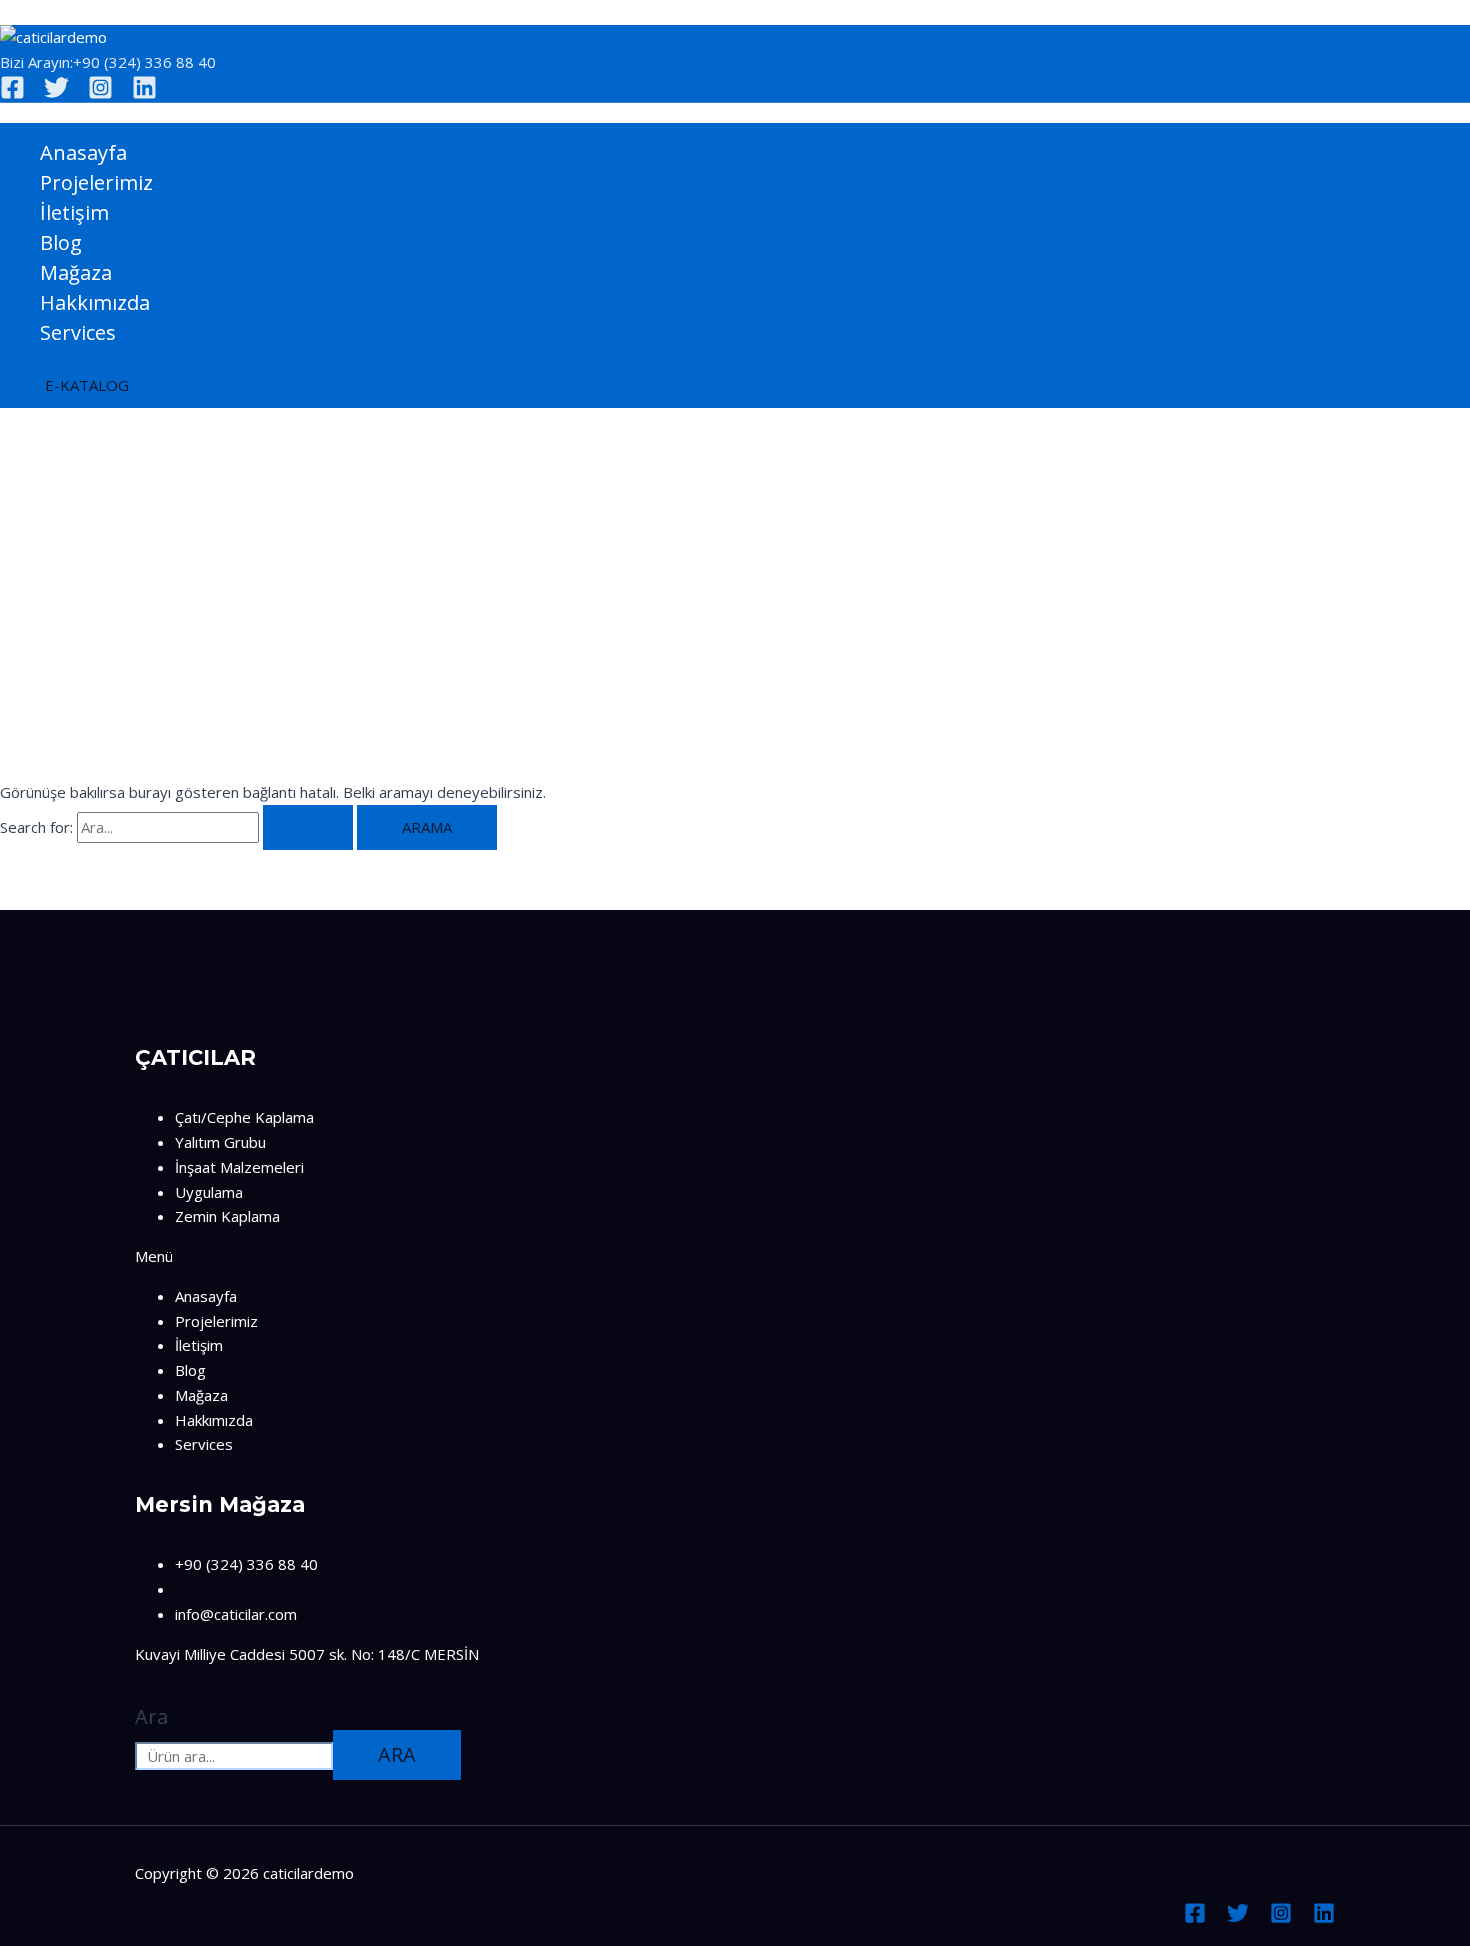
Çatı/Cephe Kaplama (244, 1117)
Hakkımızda (95, 302)
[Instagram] (100, 94)
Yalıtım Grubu (220, 1142)
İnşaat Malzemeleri (239, 1167)
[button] (87, 385)
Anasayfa (83, 152)
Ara (151, 1716)
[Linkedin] (144, 94)
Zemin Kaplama (227, 1216)
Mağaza (76, 272)
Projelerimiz (96, 182)
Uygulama (209, 1192)
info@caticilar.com (236, 1614)
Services (78, 332)
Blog (61, 242)
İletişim (74, 212)
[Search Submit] (308, 827)
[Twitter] (56, 94)
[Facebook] (12, 94)
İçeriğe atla (37, 12)
